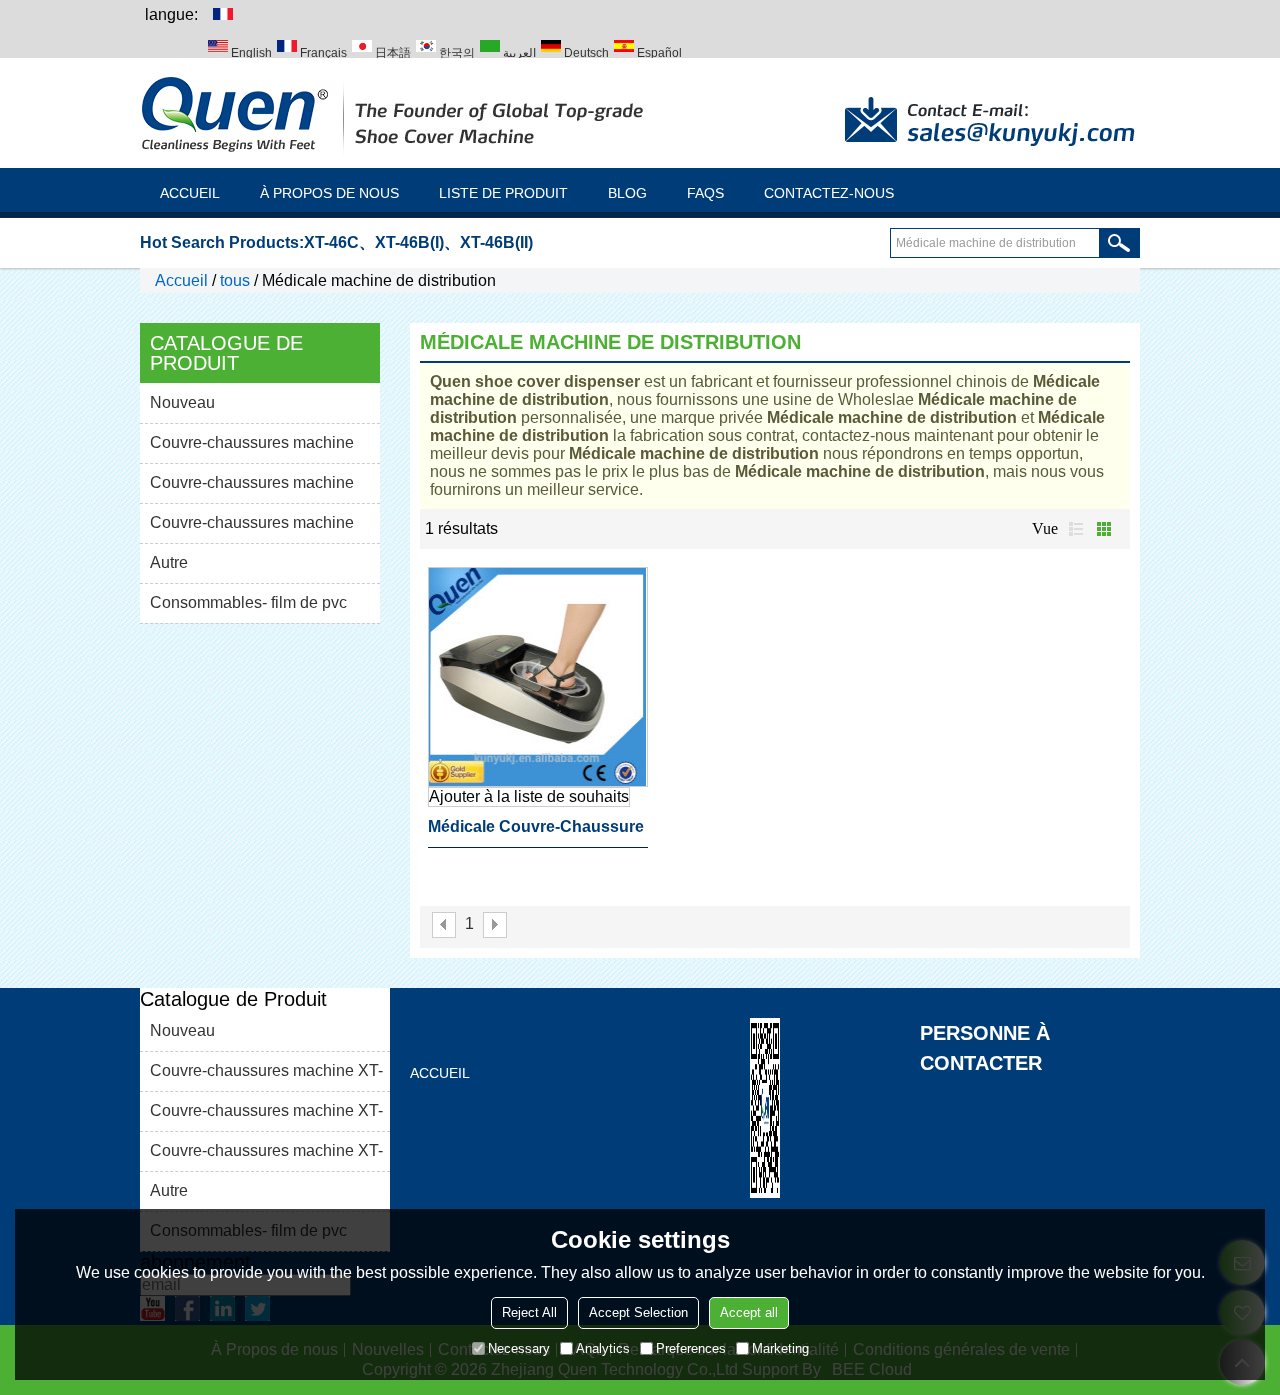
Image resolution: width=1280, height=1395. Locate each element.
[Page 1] (444, 925)
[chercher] (1119, 243)
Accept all (749, 1312)
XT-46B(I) (409, 242)
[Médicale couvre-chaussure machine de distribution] (538, 677)
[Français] (222, 13)
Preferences (691, 1348)
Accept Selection (638, 1312)
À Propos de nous (329, 193)
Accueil (190, 193)
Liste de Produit (503, 193)
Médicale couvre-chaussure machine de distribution (536, 833)
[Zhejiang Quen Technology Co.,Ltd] (395, 113)
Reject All (529, 1312)
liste (1076, 529)
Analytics (603, 1348)
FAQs (705, 193)
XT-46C (331, 242)
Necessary (519, 1348)
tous (235, 280)
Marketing (780, 1348)
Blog (627, 193)
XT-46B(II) (496, 242)
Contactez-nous (829, 193)
